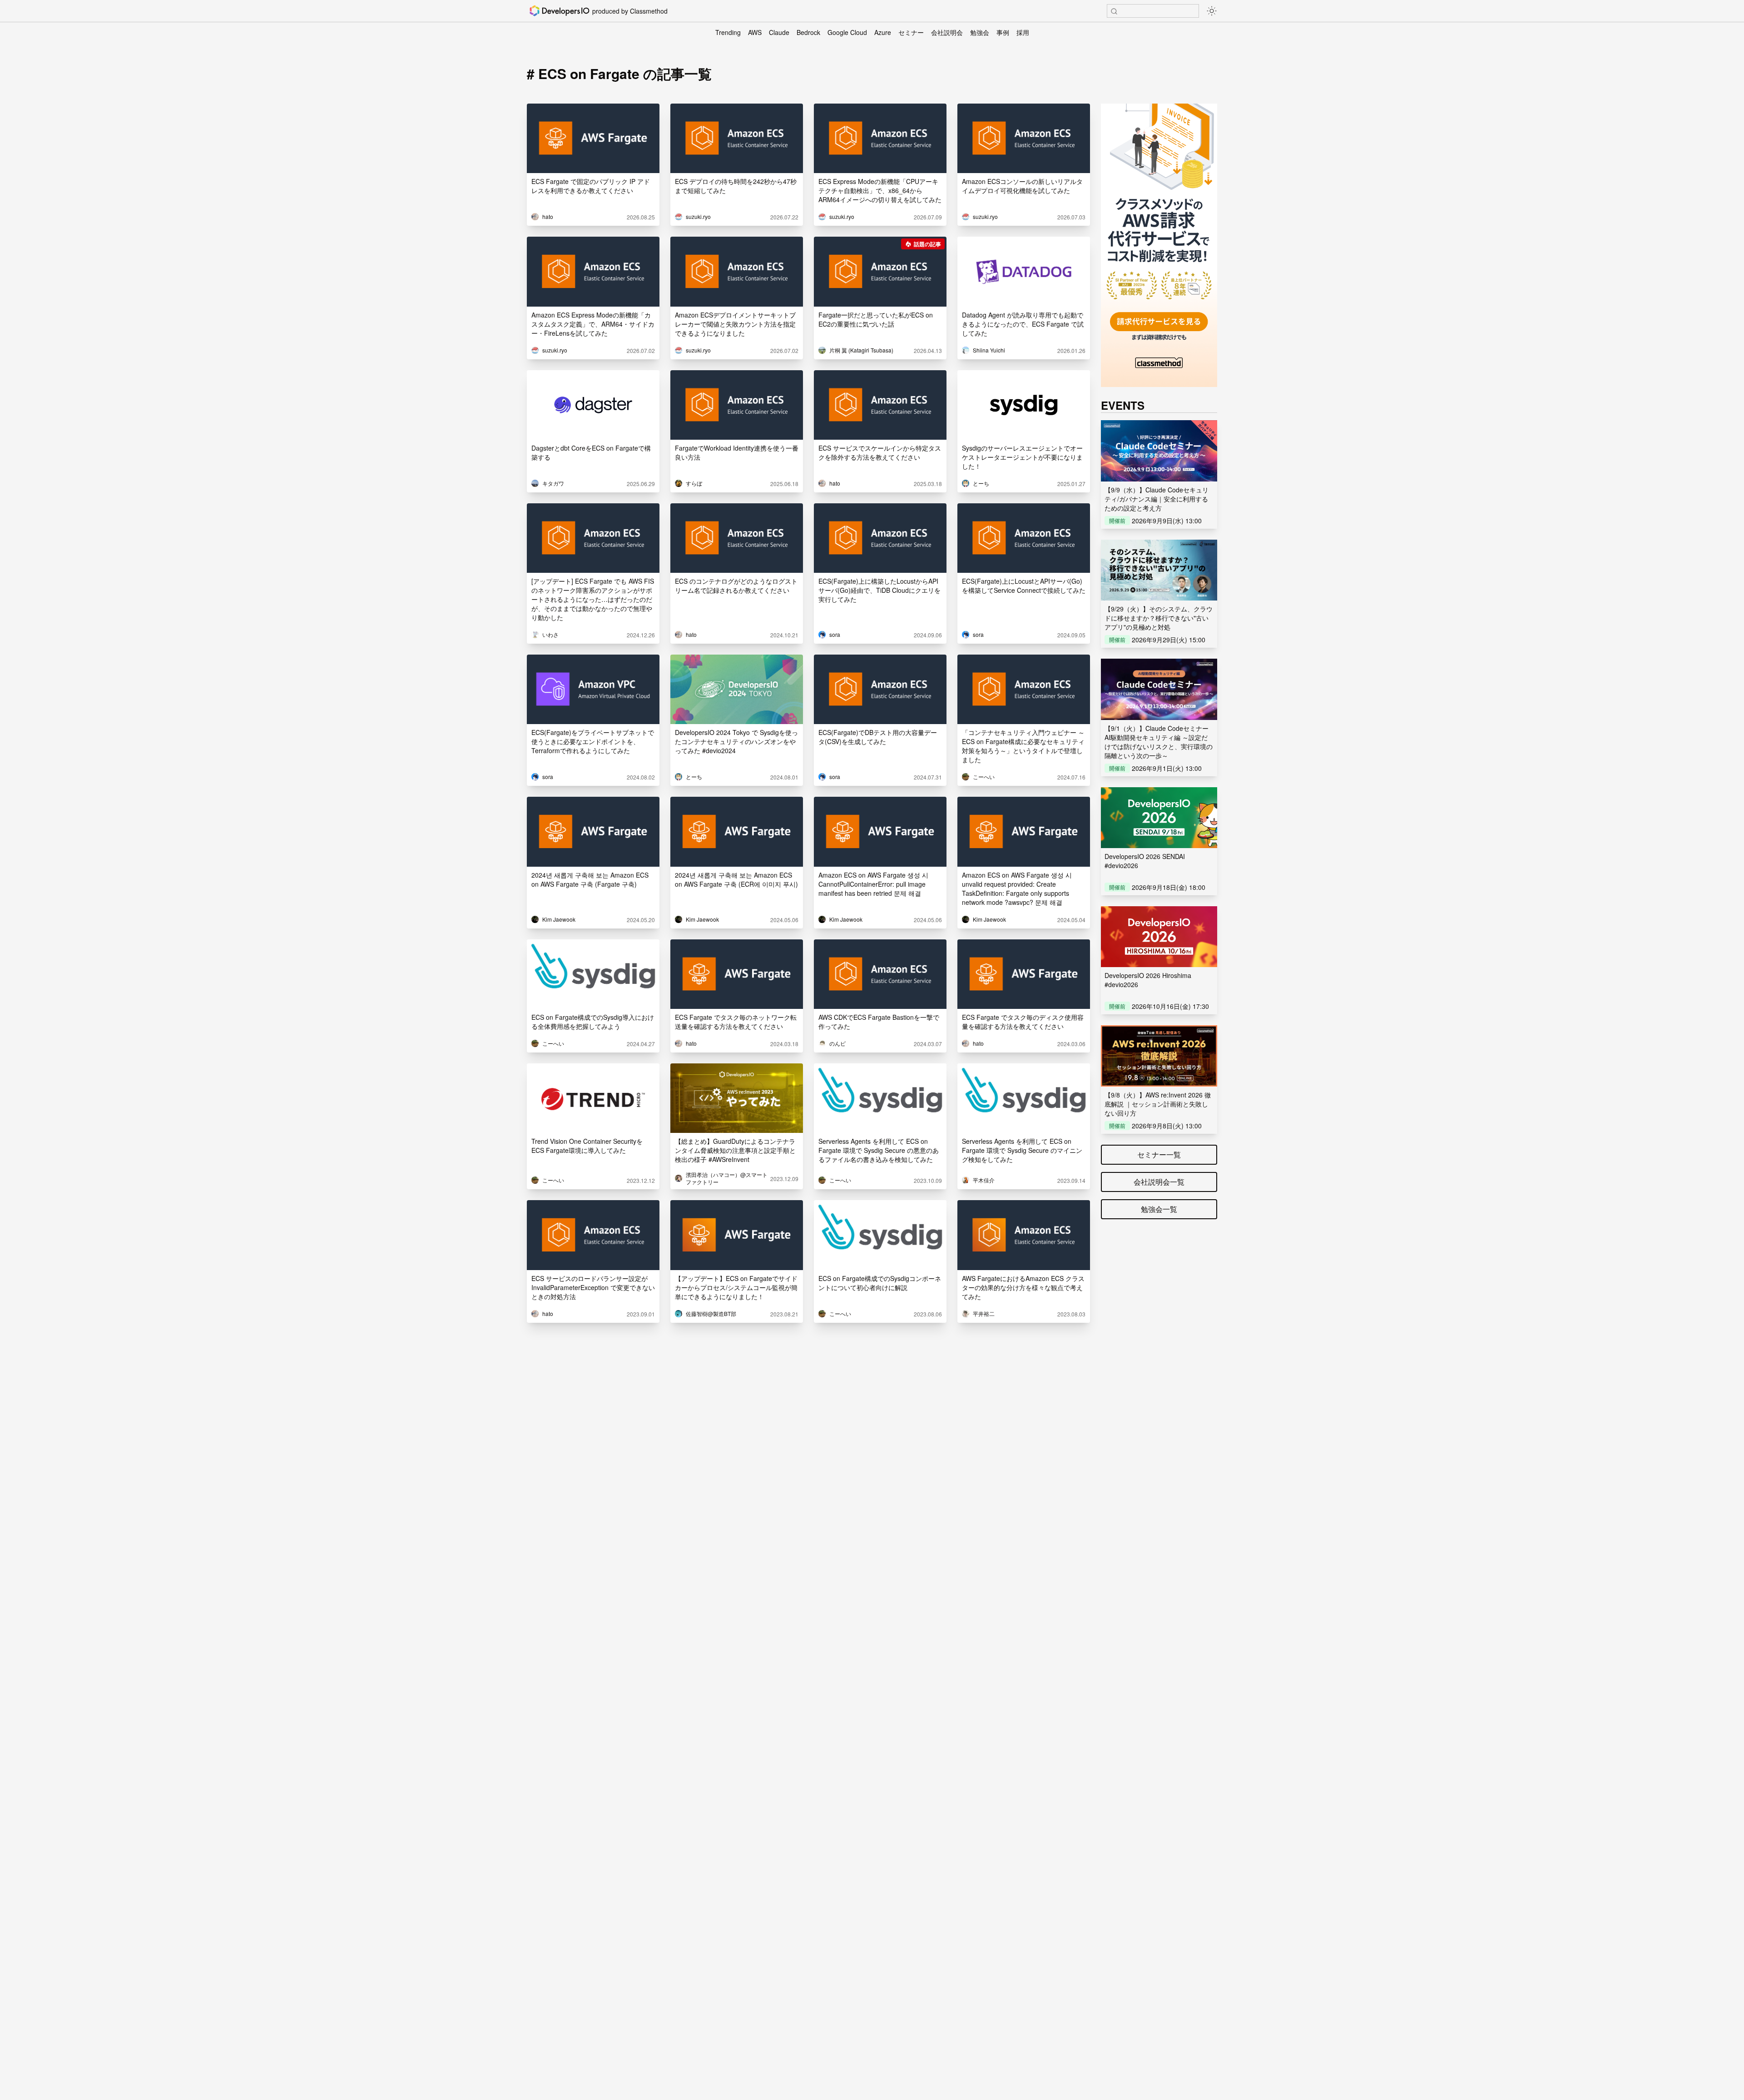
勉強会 (980, 32)
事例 (1003, 32)
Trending (728, 32)
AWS (755, 32)
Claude (779, 32)
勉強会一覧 (1159, 1209)
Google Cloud (847, 32)
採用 (1023, 32)
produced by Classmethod (630, 11)
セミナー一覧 (1159, 1154)
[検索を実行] (1114, 11)
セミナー (911, 32)
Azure (883, 32)
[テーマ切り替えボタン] (1212, 11)
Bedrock (808, 32)
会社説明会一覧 (1159, 1182)
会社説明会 (947, 32)
